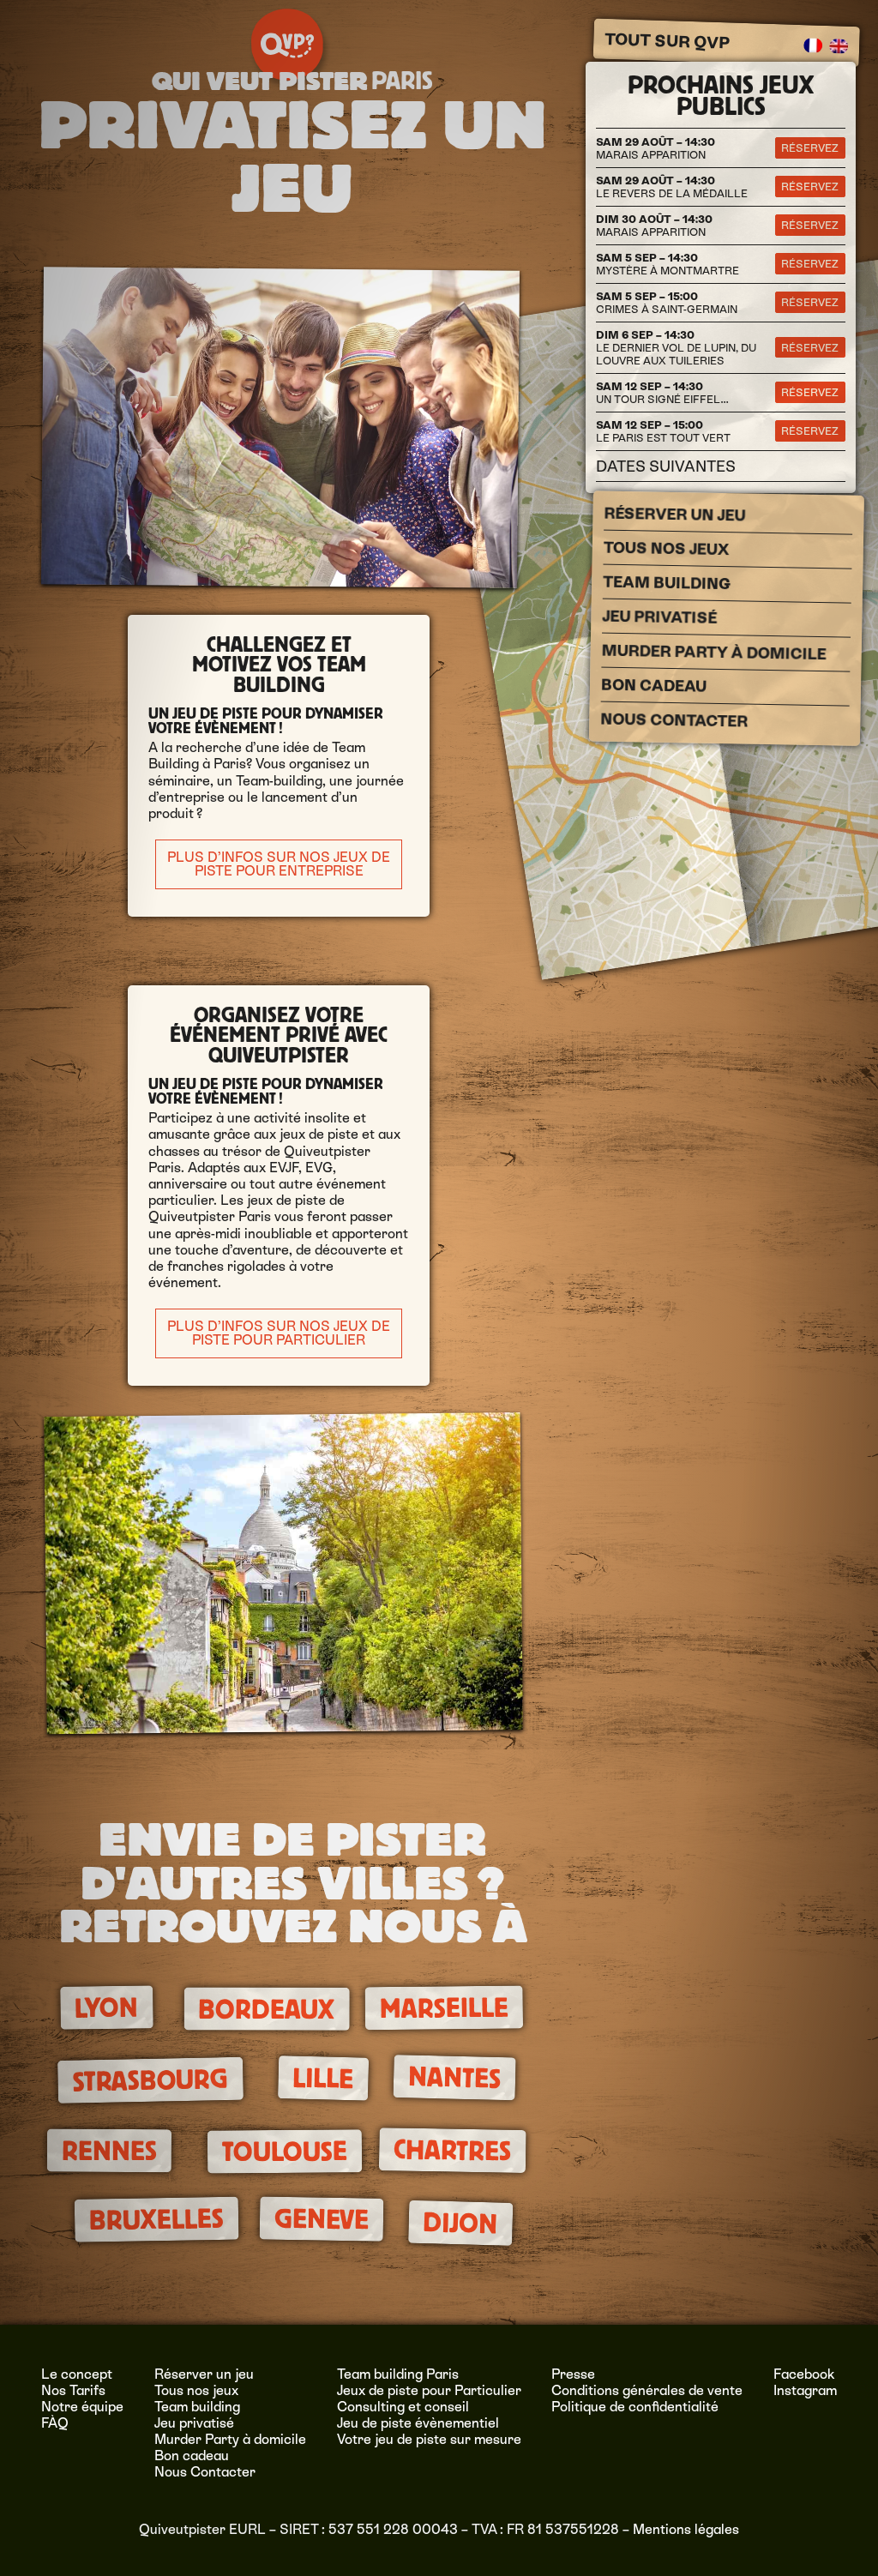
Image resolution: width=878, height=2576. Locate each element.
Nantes (454, 2078)
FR (813, 45)
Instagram (805, 2390)
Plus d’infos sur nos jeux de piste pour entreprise (279, 864)
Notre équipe (82, 2407)
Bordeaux (267, 2010)
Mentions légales (686, 2529)
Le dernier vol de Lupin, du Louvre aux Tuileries (676, 348)
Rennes (109, 2151)
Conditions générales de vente (647, 2390)
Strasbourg (150, 2081)
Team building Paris (398, 2374)
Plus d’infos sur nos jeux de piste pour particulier (279, 1333)
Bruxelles (157, 2219)
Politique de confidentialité (635, 2407)
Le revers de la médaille (672, 187)
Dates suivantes (666, 466)
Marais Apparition (655, 148)
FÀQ (55, 2423)
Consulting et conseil (403, 2407)
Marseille (443, 2008)
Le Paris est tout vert (663, 431)
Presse (573, 2374)
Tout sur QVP (667, 40)
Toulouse (284, 2152)
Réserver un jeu (674, 515)
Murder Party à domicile (713, 653)
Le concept (77, 2374)
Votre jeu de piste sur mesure (429, 2439)
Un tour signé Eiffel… (662, 393)
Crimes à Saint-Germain (667, 303)
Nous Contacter (674, 720)
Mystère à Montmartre (668, 264)
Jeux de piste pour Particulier (429, 2390)
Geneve (321, 2219)
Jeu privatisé (659, 617)
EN (839, 45)
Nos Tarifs (73, 2390)
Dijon (460, 2223)
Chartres (453, 2151)
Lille (323, 2078)
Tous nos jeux (666, 549)
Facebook (804, 2374)
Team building (666, 583)
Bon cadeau (653, 686)
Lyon (106, 2008)
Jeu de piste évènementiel (418, 2423)
